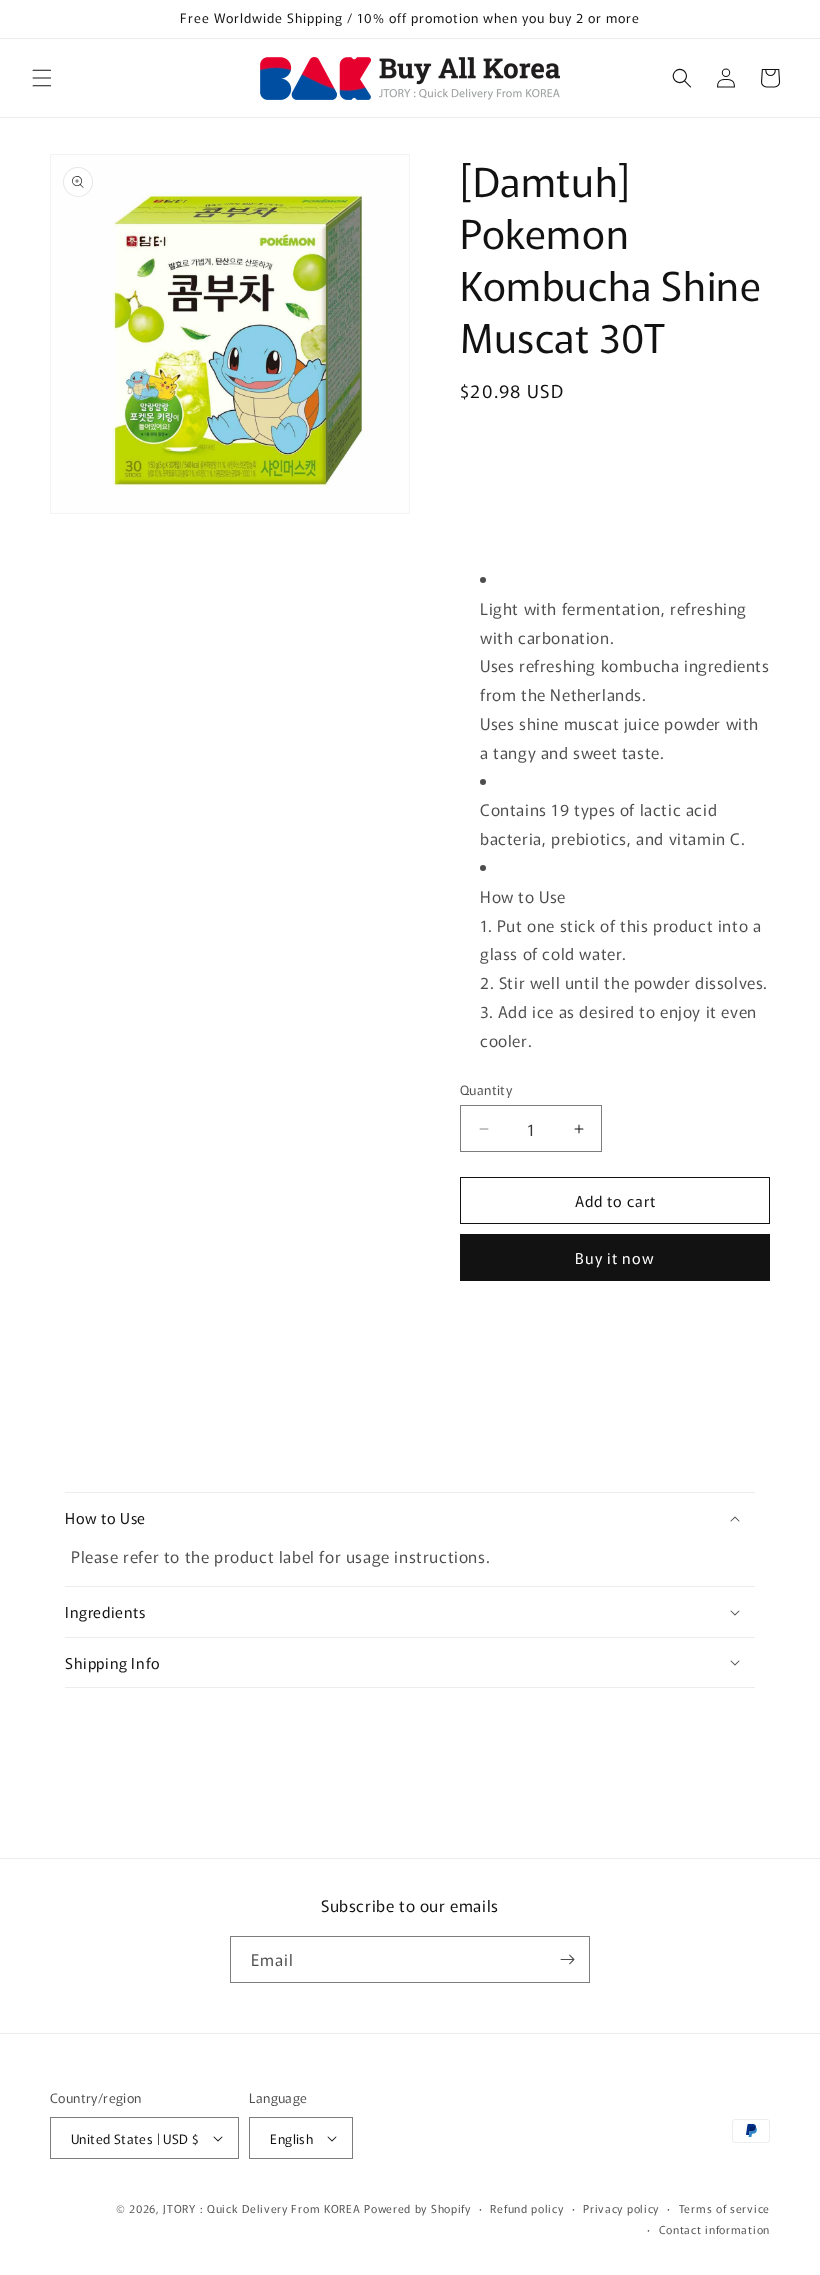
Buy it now (615, 1257)
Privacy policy (621, 2208)
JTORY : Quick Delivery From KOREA (261, 2208)
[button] (42, 78)
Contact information (714, 2229)
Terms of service (724, 2208)
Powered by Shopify (417, 2208)
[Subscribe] (567, 1959)
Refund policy (526, 2208)
